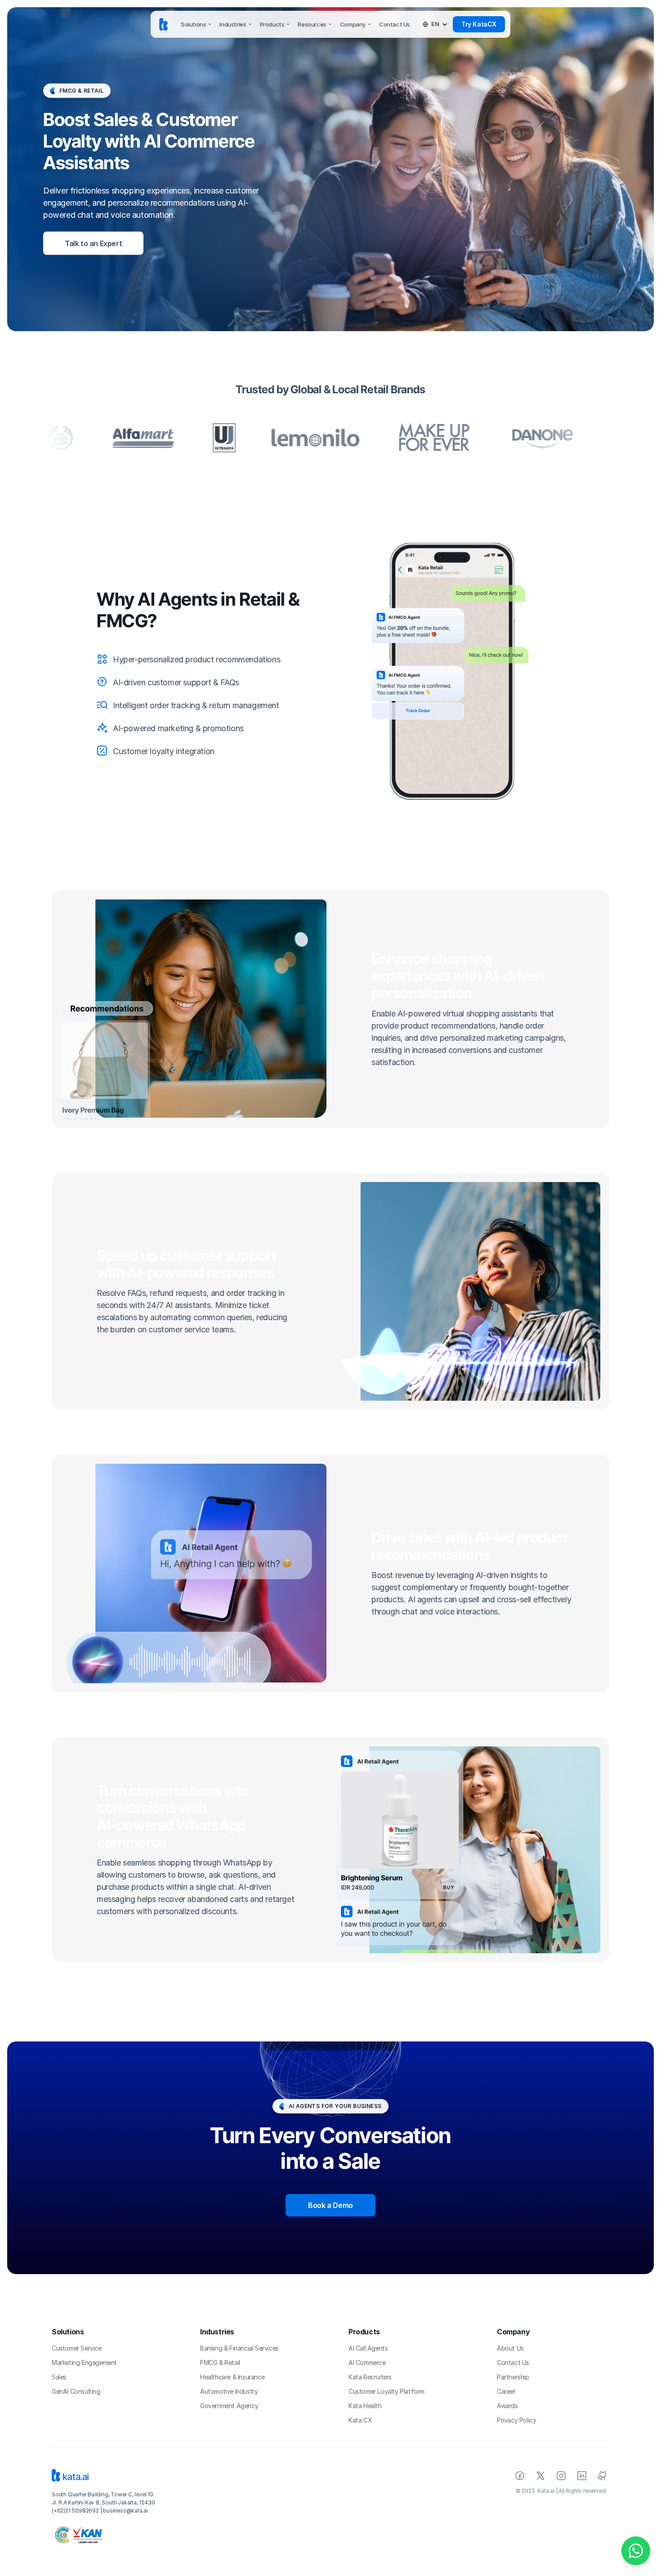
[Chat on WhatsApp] (636, 2551)
